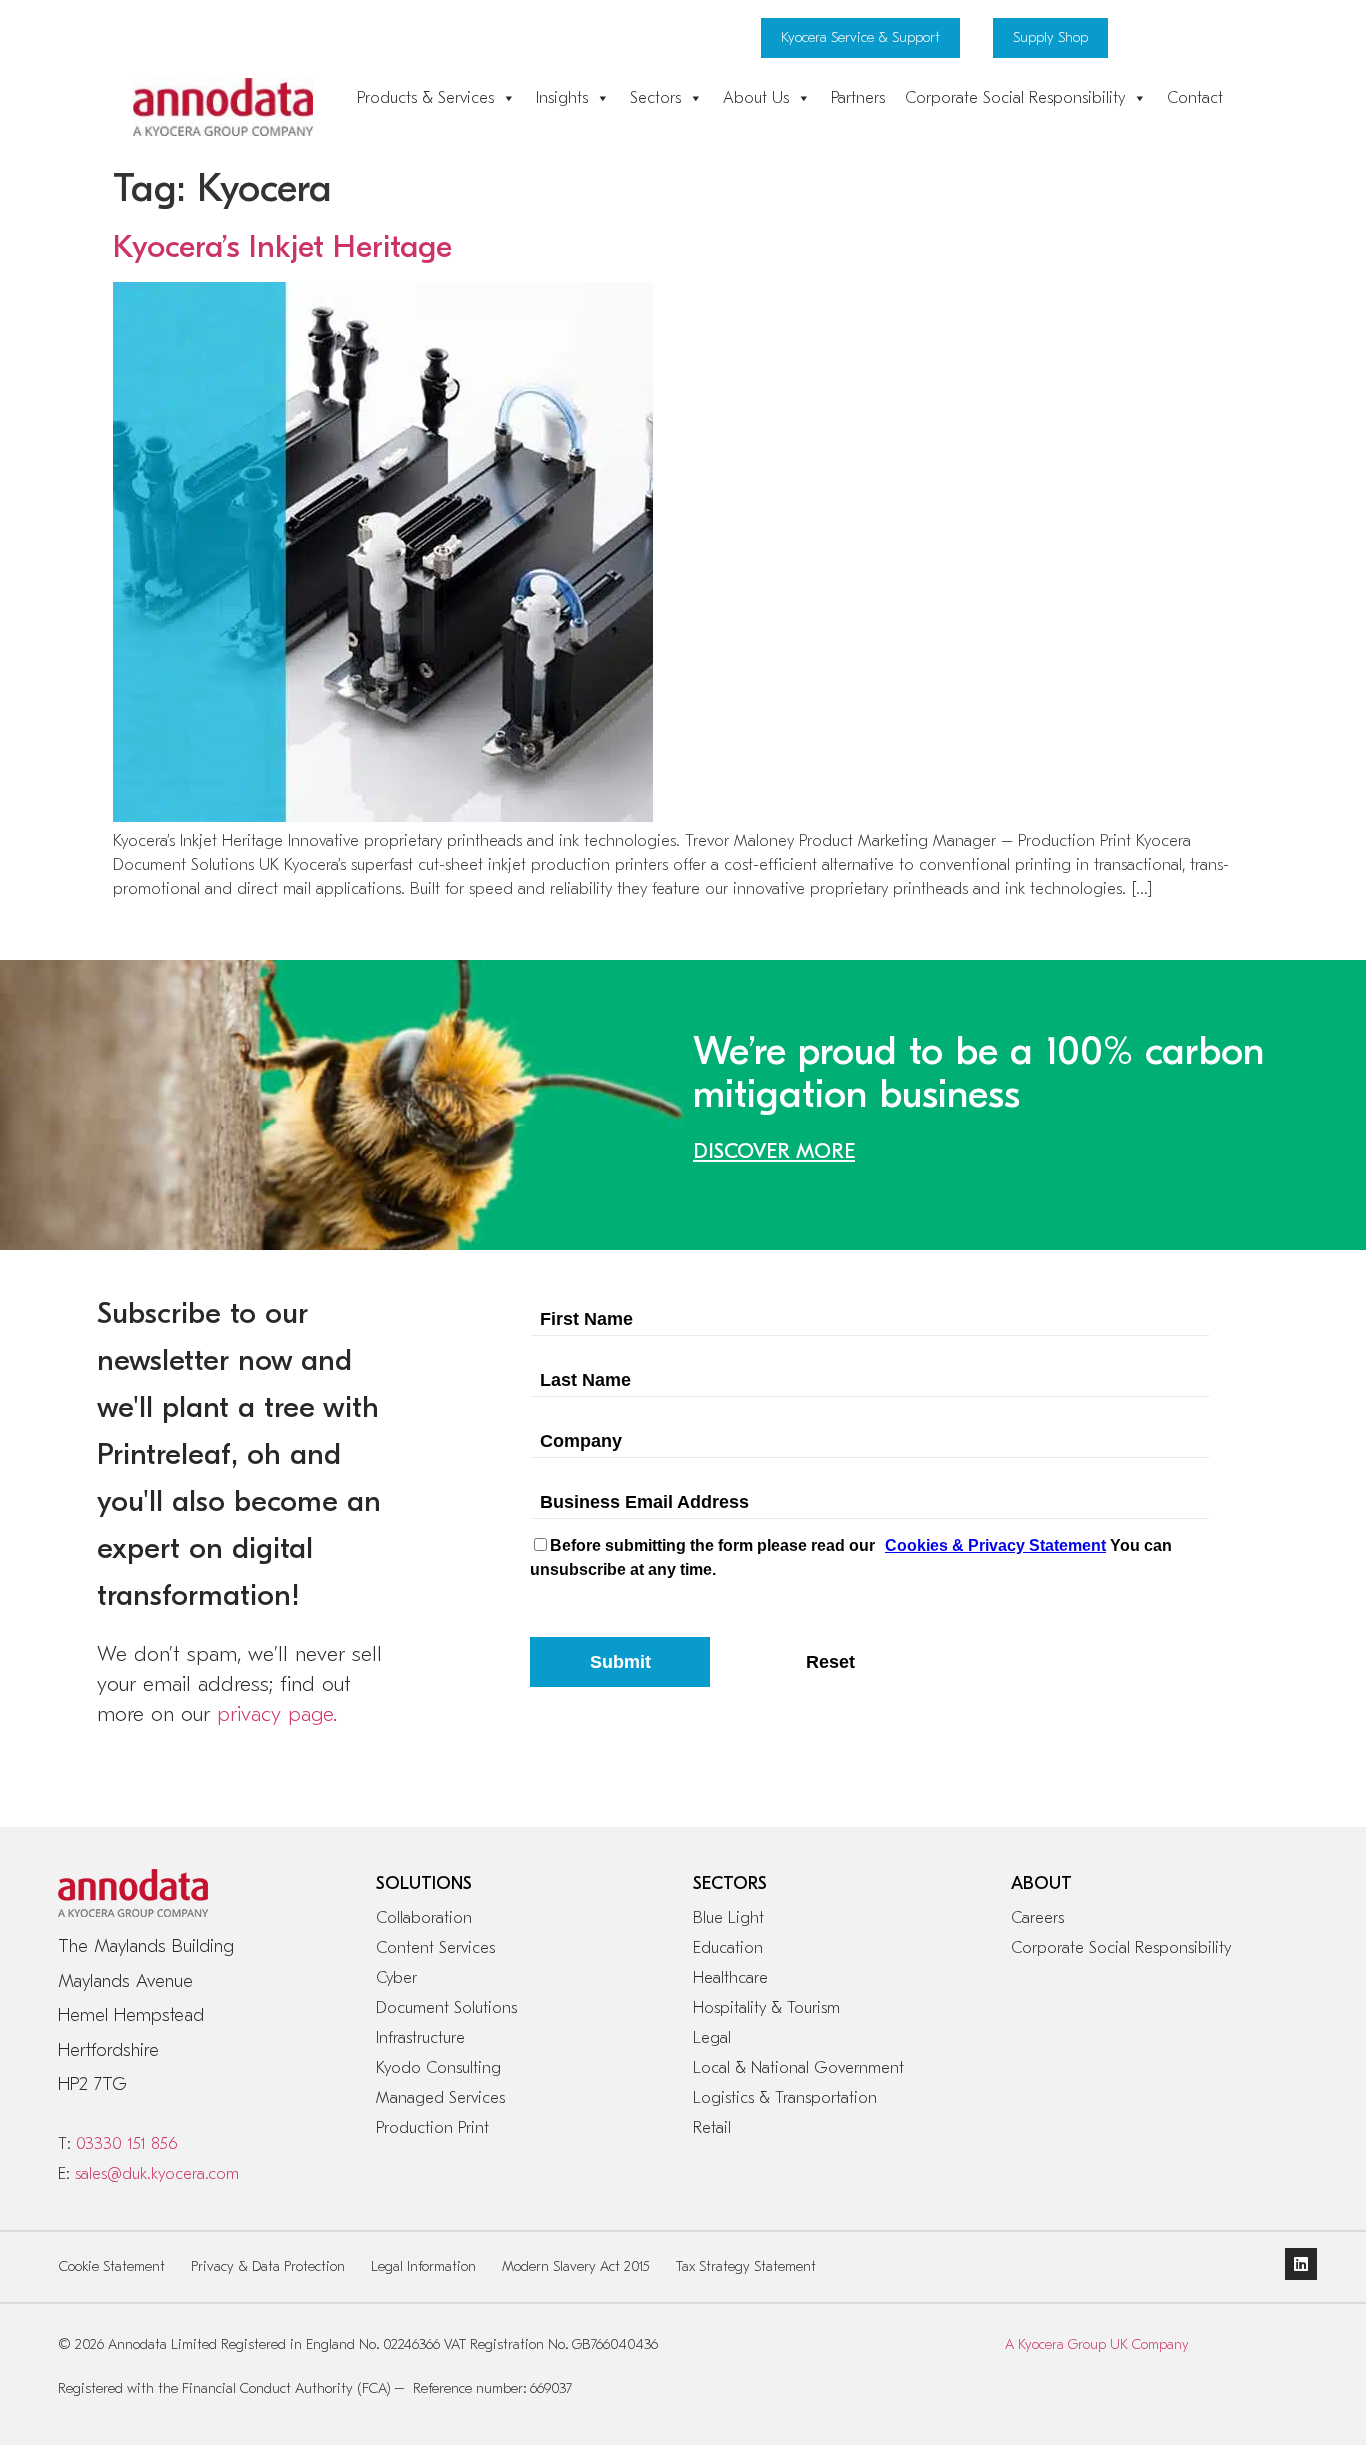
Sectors (655, 98)
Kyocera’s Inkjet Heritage (282, 246)
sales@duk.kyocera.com (157, 2174)
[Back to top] (1274, 2355)
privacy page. (277, 1714)
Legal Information (423, 2266)
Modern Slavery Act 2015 (576, 2266)
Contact (1195, 98)
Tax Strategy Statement (746, 2266)
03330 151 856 (126, 2144)
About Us (756, 98)
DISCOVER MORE (774, 1151)
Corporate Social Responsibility (1015, 98)
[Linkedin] (1301, 2264)
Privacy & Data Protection (268, 2266)
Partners (858, 98)
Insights (562, 98)
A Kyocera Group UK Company (1097, 2344)
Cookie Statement (112, 2266)
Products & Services (425, 98)
